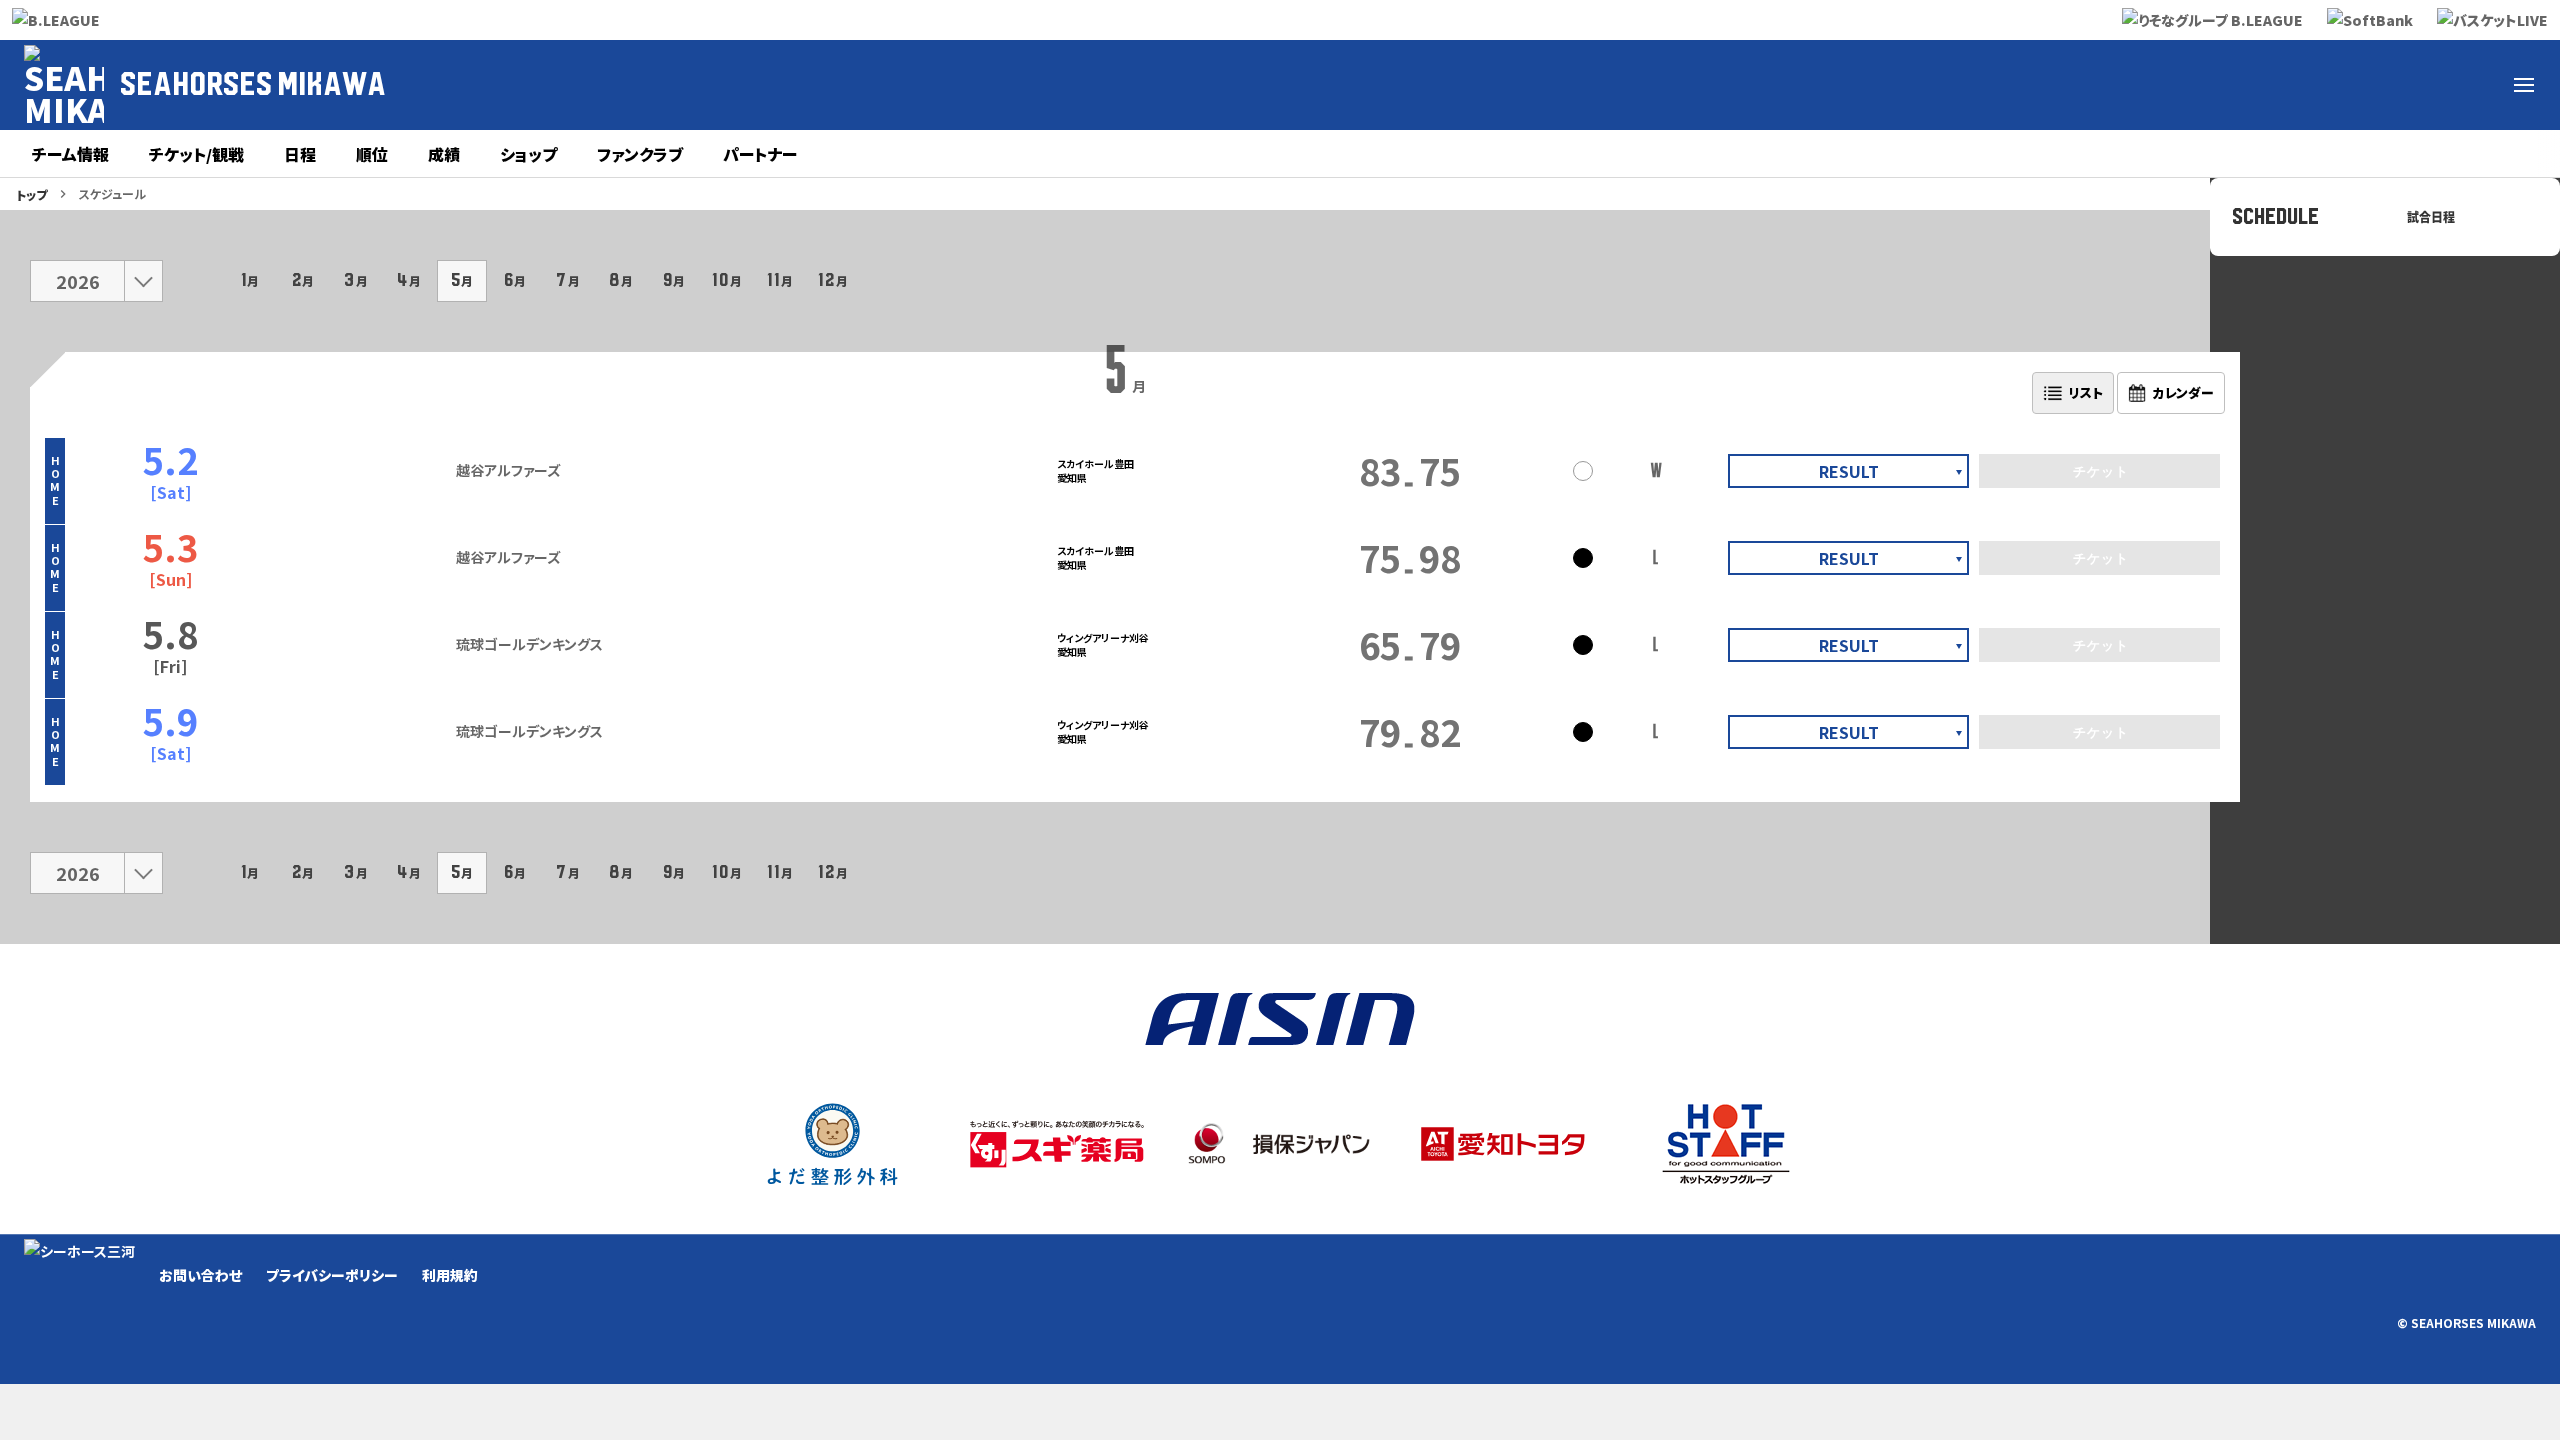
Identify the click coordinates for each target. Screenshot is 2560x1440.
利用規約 (450, 1275)
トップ (31, 194)
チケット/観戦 (196, 154)
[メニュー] (2524, 85)
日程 (300, 154)
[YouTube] (2380, 85)
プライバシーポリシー (332, 1275)
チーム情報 (70, 154)
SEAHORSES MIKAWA (253, 85)
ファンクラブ (640, 154)
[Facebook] (2284, 85)
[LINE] (2476, 85)
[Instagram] (2332, 85)
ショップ (528, 154)
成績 (444, 154)
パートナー (760, 154)
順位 (372, 154)
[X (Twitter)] (2236, 85)
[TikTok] (2428, 85)
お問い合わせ (200, 1275)
